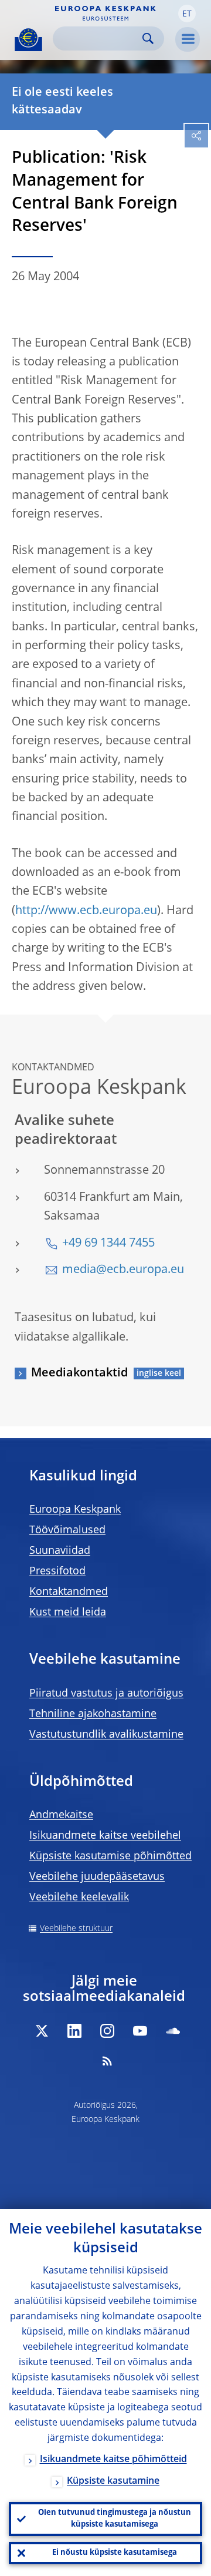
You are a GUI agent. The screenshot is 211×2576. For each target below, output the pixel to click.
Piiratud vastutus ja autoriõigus (106, 1694)
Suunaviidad (60, 1551)
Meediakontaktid (79, 1373)
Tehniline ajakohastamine (93, 1714)
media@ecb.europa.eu (123, 1270)
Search (148, 38)
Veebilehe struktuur (76, 1929)
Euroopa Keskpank (75, 1510)
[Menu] (188, 39)
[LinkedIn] (74, 2031)
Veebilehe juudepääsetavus (97, 1877)
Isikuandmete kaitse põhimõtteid (113, 2460)
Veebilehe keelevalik (79, 1897)
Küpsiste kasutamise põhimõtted (110, 1856)
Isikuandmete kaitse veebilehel (105, 1836)
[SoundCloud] (173, 2031)
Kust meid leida (68, 1613)
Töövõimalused (67, 1530)
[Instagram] (107, 2031)
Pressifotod (57, 1571)
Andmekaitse (61, 1815)
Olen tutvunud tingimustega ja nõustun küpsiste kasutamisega (115, 2519)
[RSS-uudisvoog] (107, 2061)
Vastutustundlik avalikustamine (106, 1735)
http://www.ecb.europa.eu (86, 911)
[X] (42, 2031)
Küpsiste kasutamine (113, 2481)
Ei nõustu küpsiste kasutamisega (115, 2553)
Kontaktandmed (69, 1592)
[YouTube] (140, 2031)
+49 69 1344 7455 (108, 1244)
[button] (187, 14)
